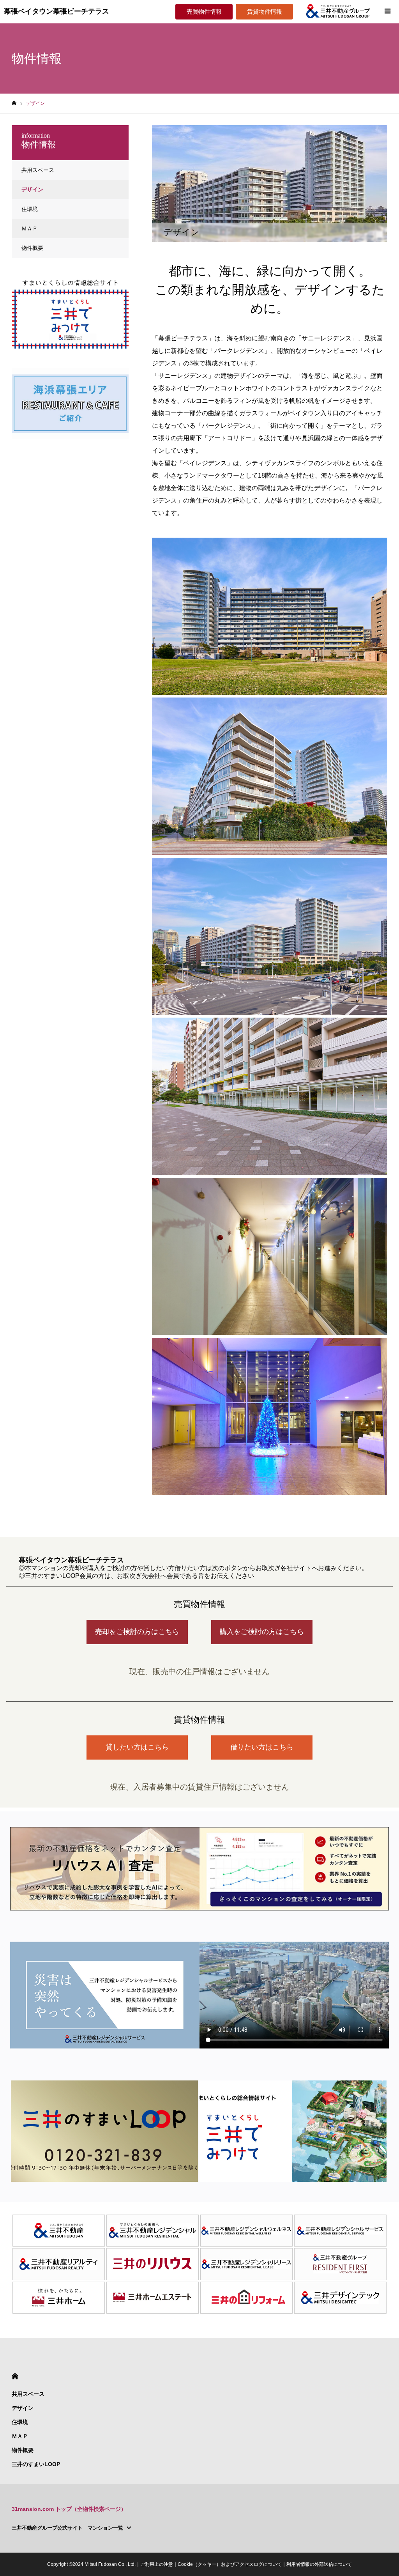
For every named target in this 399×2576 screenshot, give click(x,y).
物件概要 (32, 248)
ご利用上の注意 (157, 2564)
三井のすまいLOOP (36, 2464)
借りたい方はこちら (262, 1747)
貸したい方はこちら (137, 1747)
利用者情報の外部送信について (319, 2564)
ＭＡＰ (30, 228)
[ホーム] (14, 103)
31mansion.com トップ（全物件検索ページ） (69, 2509)
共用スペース (38, 170)
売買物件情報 (204, 12)
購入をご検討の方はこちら (262, 1632)
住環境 (30, 209)
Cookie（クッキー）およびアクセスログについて (230, 2564)
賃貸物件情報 (265, 12)
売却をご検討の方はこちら (137, 1632)
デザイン (32, 189)
